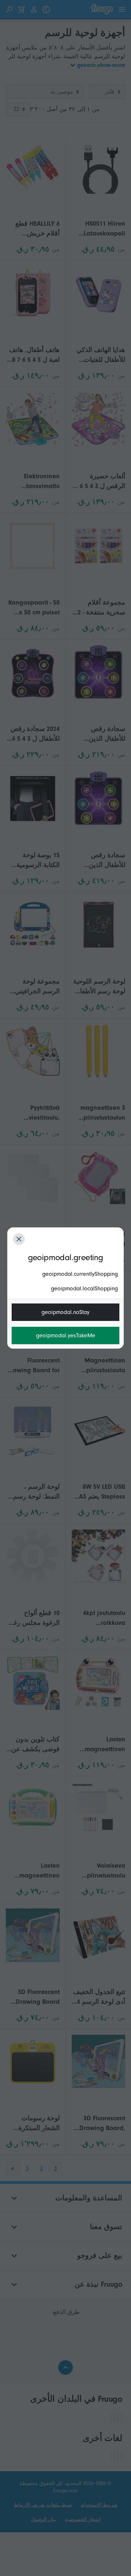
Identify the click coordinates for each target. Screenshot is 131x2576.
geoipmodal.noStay (65, 1312)
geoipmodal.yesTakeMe (66, 1336)
